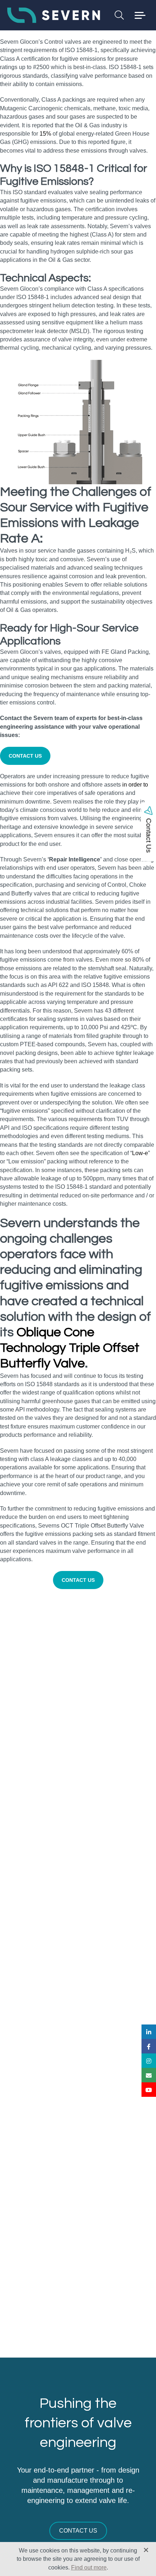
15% (45, 134)
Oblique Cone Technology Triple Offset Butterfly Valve (70, 1348)
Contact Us (78, 2531)
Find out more (89, 2568)
